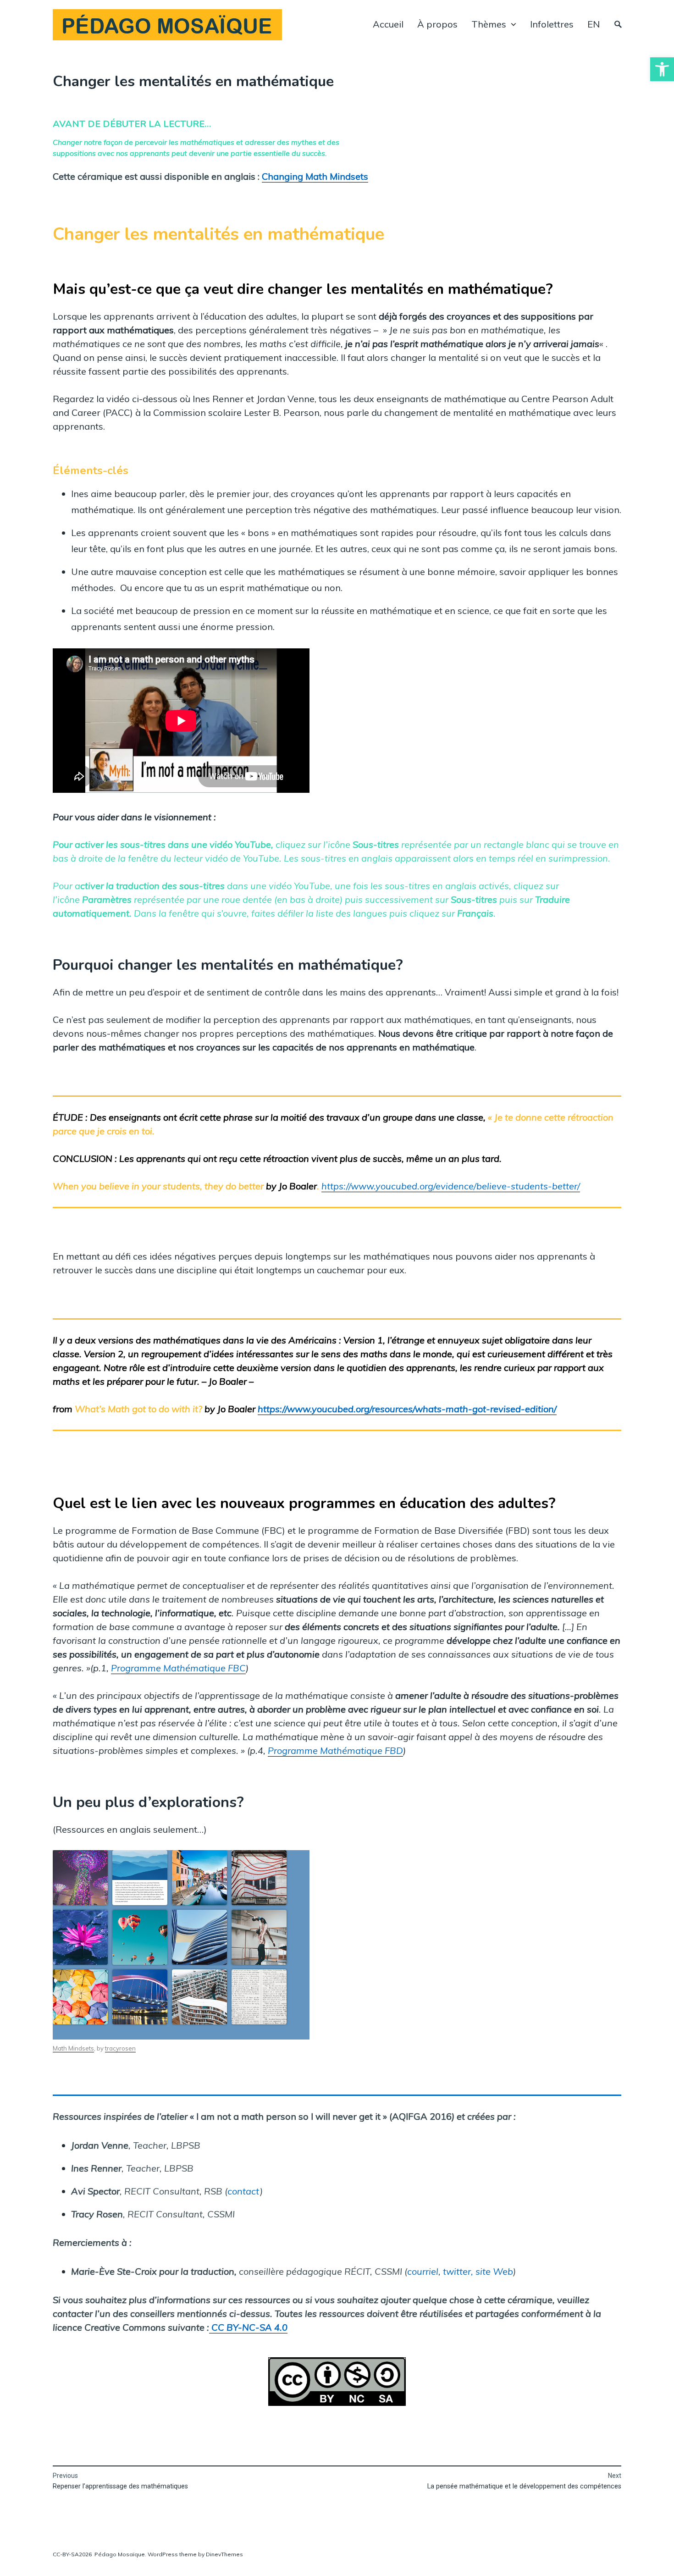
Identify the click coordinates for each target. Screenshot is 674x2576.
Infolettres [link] (552, 24)
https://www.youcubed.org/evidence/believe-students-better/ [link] (451, 1186)
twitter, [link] (458, 2271)
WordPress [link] (163, 2554)
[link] (662, 69)
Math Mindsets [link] (73, 2048)
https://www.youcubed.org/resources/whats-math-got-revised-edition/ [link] (407, 1409)
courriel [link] (423, 2271)
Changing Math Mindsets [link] (315, 176)
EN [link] (594, 24)
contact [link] (244, 2191)
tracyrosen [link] (120, 2048)
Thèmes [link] (489, 24)
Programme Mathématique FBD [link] (335, 1750)
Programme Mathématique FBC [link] (178, 1668)
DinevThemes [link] (224, 2554)
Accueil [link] (388, 24)
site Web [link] (494, 2271)
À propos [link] (437, 24)
